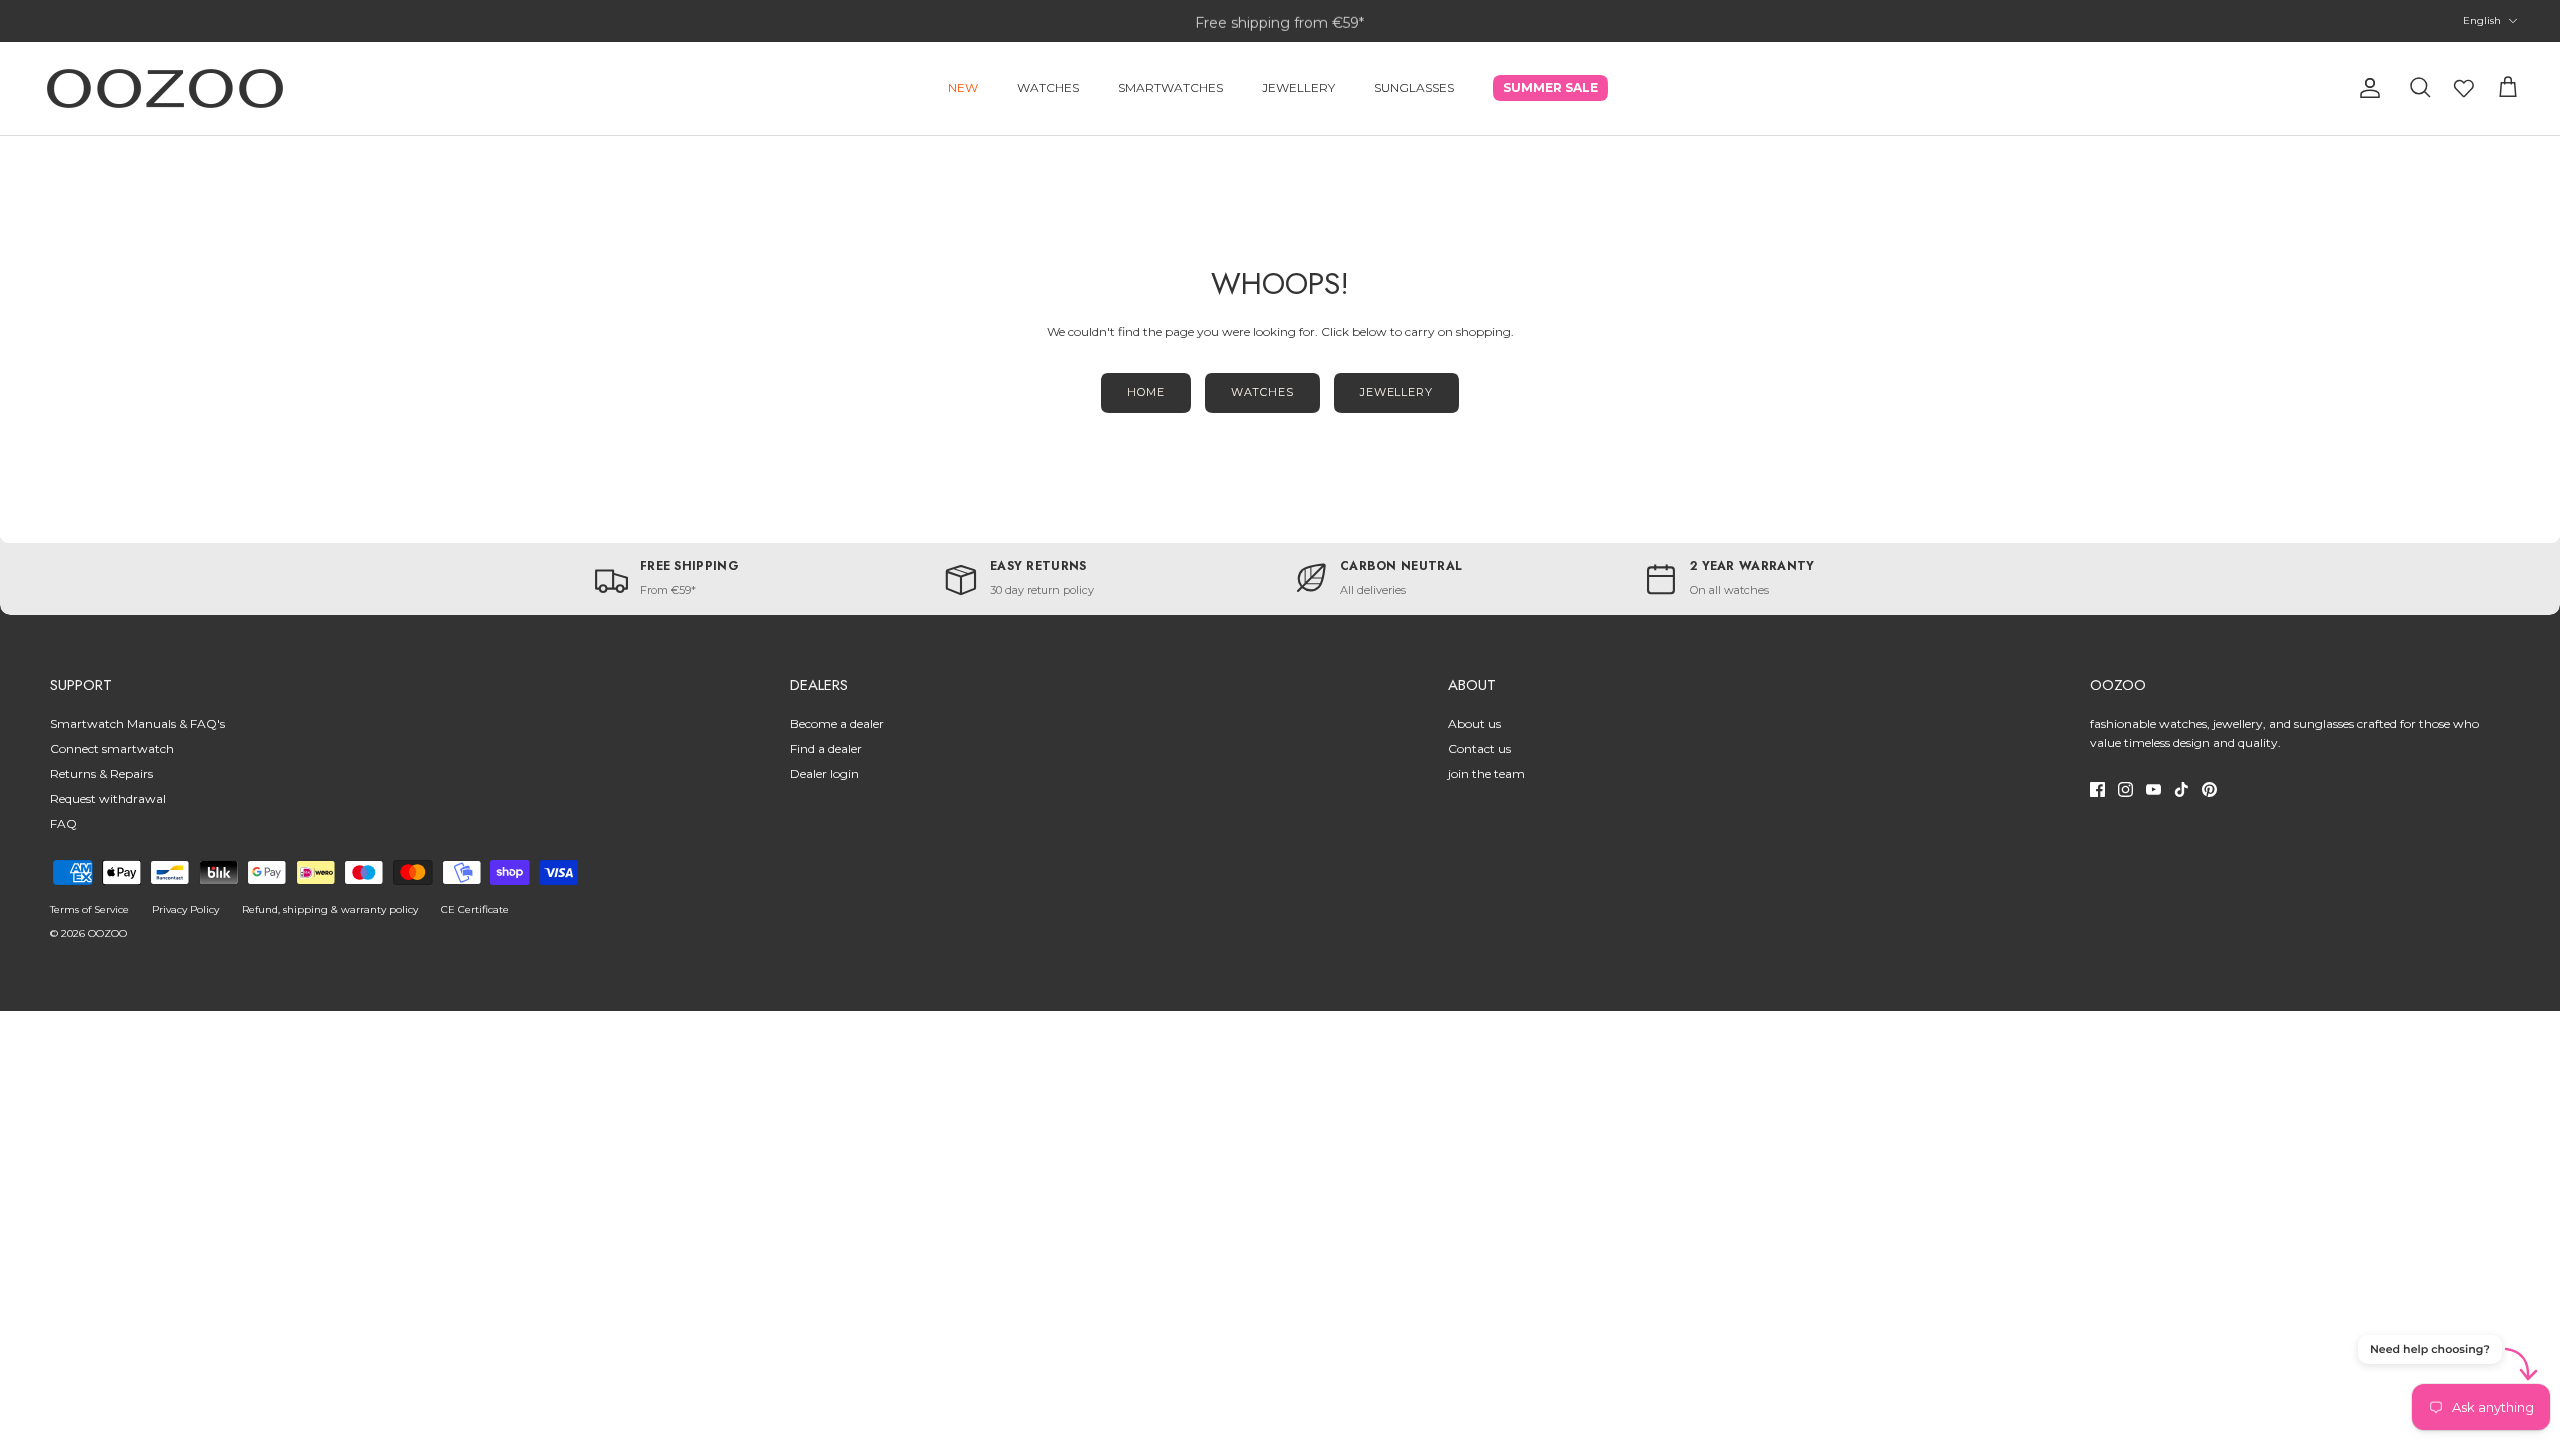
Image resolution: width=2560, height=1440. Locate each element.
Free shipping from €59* (1279, 21)
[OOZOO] (165, 88)
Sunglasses (1414, 87)
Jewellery (1298, 87)
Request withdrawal (108, 798)
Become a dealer (837, 723)
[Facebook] (2097, 789)
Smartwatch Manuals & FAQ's (137, 723)
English (2482, 20)
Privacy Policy (185, 909)
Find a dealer (826, 748)
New (963, 87)
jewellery (1396, 392)
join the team (1486, 773)
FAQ (63, 823)
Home (1146, 392)
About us (1474, 723)
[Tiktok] (2181, 789)
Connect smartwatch (112, 748)
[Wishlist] (2464, 88)
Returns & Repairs (101, 773)
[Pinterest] (2209, 789)
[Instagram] (2125, 789)
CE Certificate (475, 909)
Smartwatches (1170, 87)
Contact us (1479, 748)
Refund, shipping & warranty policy (330, 909)
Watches (1048, 87)
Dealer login (824, 773)
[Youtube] (2153, 789)
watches (1262, 392)
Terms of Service (89, 909)
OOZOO (107, 933)
